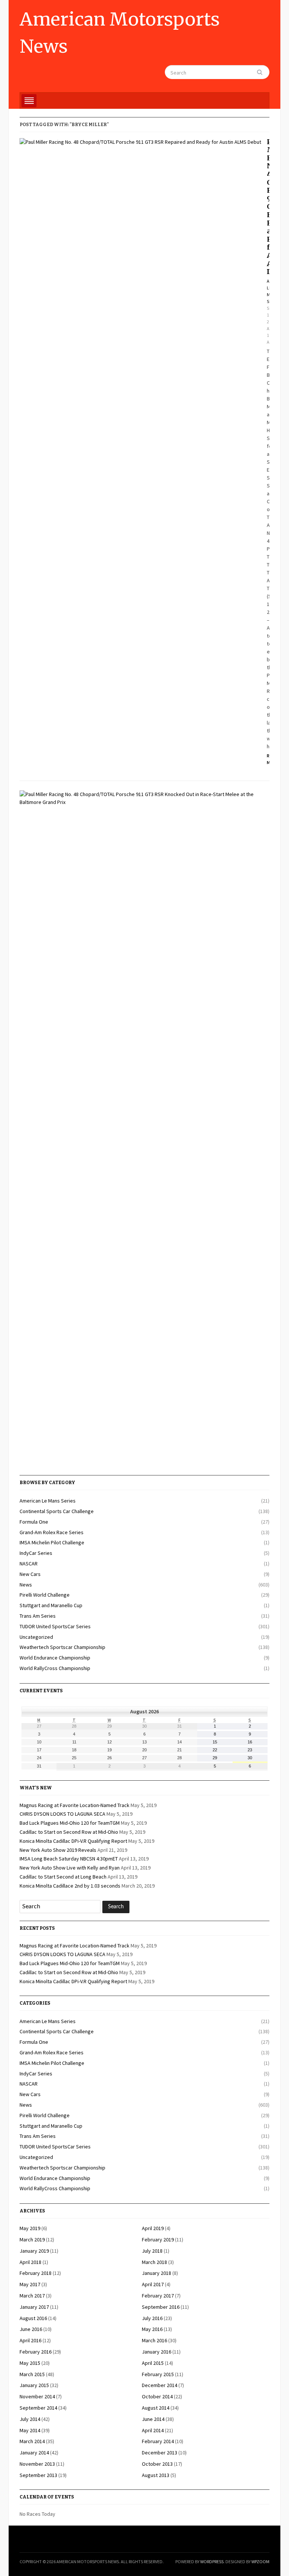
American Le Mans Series (48, 1501)
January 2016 (157, 2352)
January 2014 (34, 2453)
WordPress (212, 2562)
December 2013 (160, 2453)
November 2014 (37, 2396)
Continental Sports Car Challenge (57, 1511)
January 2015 (34, 2385)
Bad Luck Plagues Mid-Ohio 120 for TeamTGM (70, 1823)
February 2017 (158, 2296)
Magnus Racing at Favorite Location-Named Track (75, 1805)
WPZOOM (260, 2562)
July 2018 (152, 2251)
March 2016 (154, 2340)
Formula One (34, 1522)
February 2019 (158, 2240)
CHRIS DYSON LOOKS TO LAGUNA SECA (62, 1814)
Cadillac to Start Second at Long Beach (63, 1877)
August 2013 (156, 2475)
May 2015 (30, 2363)
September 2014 (38, 2408)
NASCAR (29, 1564)
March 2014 (32, 2441)
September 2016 (161, 2307)
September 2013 (38, 2475)
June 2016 (31, 2329)
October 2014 (157, 2396)
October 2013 (157, 2464)
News (26, 1585)
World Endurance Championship (55, 1658)
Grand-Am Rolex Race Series (52, 1532)
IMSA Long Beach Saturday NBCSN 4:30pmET (69, 1859)
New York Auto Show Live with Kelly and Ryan (70, 1868)
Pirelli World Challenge (45, 1595)
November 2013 (37, 2464)
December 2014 (160, 2385)
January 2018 (157, 2273)
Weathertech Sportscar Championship (62, 1647)
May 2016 (152, 2329)
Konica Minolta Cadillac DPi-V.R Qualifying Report (73, 1841)
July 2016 (152, 2318)
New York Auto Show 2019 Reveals (58, 1850)
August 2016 (33, 2318)
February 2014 (158, 2441)
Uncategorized (36, 1637)
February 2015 (158, 2374)
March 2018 (154, 2262)
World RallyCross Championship (55, 1668)
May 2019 (30, 2228)
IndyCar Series (36, 1553)
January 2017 (34, 2307)
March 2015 (32, 2374)
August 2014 (156, 2408)
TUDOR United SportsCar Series (55, 1626)
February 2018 (36, 2273)
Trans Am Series (38, 1616)
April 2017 (153, 2284)
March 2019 (32, 2240)
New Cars (30, 1574)
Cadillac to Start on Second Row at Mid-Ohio (69, 1832)
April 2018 (30, 2262)
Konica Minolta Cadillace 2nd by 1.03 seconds (70, 1886)
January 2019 (34, 2251)
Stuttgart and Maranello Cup (51, 1605)
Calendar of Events (47, 2497)
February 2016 (36, 2352)
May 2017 (30, 2284)
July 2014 (30, 2419)
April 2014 (153, 2430)
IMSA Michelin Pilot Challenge (52, 1542)
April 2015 (153, 2363)
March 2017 (32, 2296)
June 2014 (153, 2419)
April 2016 (30, 2340)
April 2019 (153, 2228)
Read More (268, 759)
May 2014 (30, 2430)
